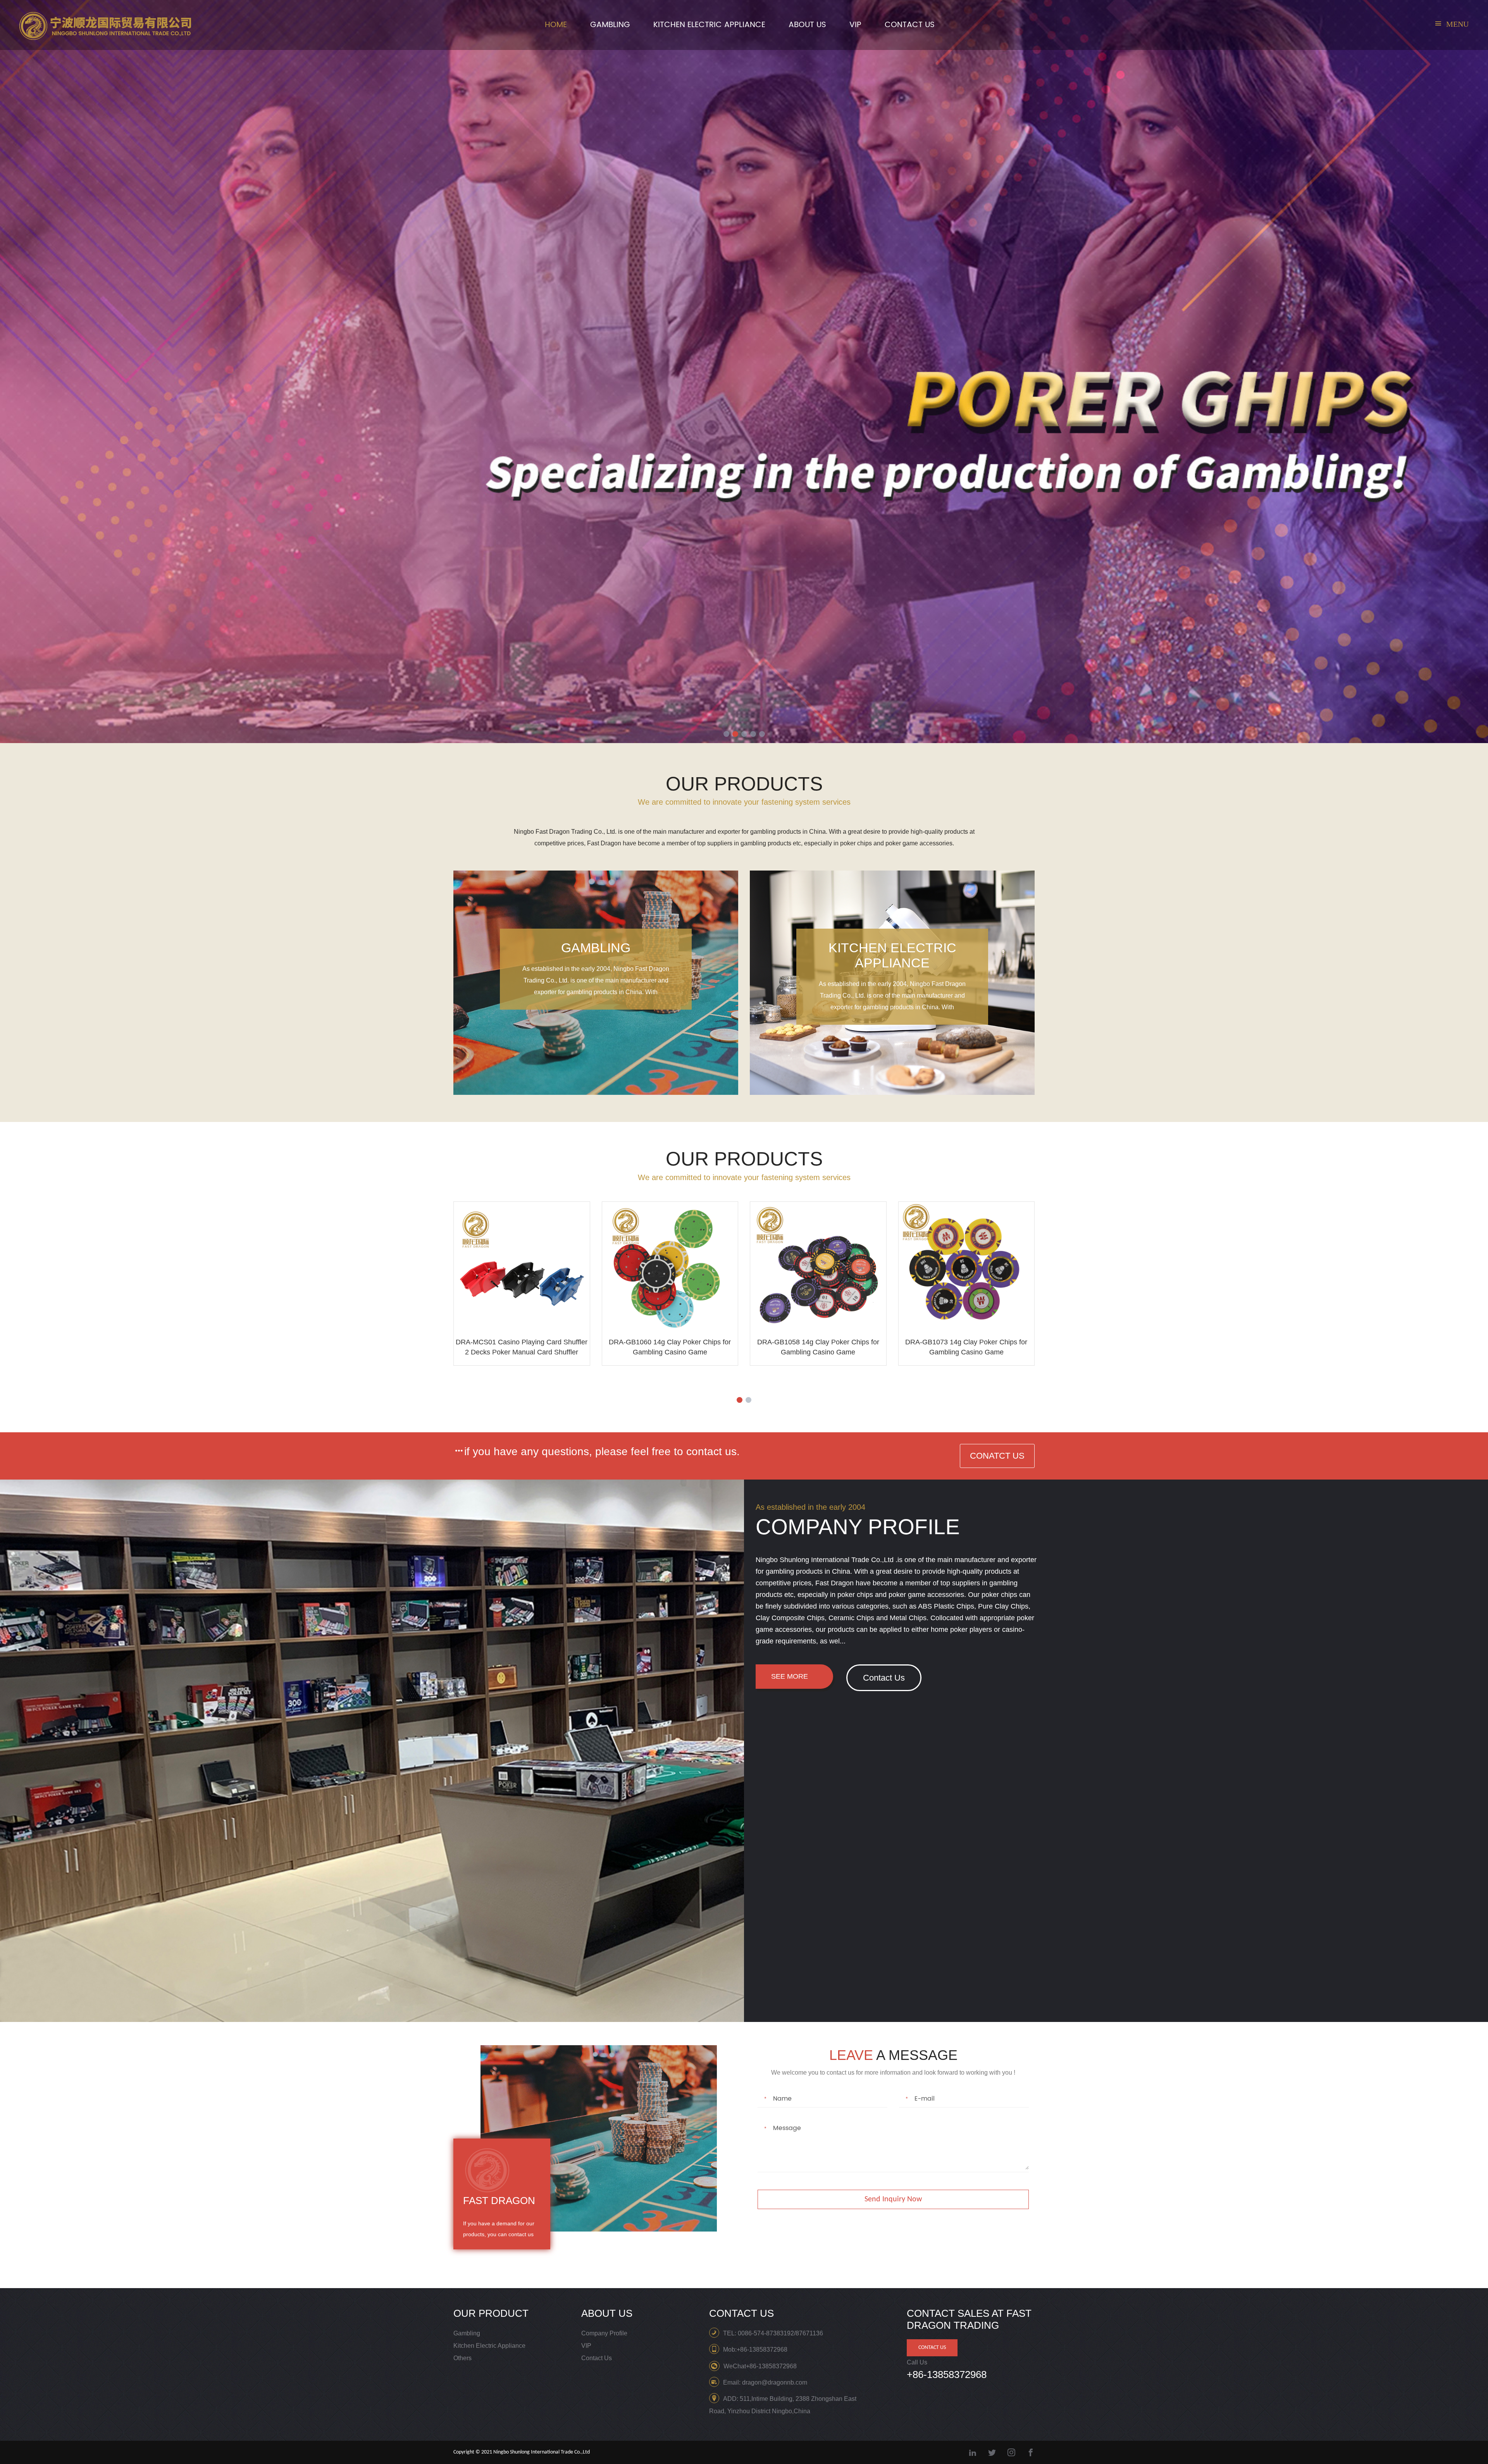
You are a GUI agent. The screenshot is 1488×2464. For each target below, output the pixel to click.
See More (790, 1676)
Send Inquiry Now (893, 2199)
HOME (556, 25)
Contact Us (884, 1678)
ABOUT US (807, 25)
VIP (855, 25)
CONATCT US (997, 1456)
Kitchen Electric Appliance (709, 25)
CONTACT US (910, 25)
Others (462, 2358)
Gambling (610, 25)
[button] (726, 734)
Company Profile (604, 2333)
